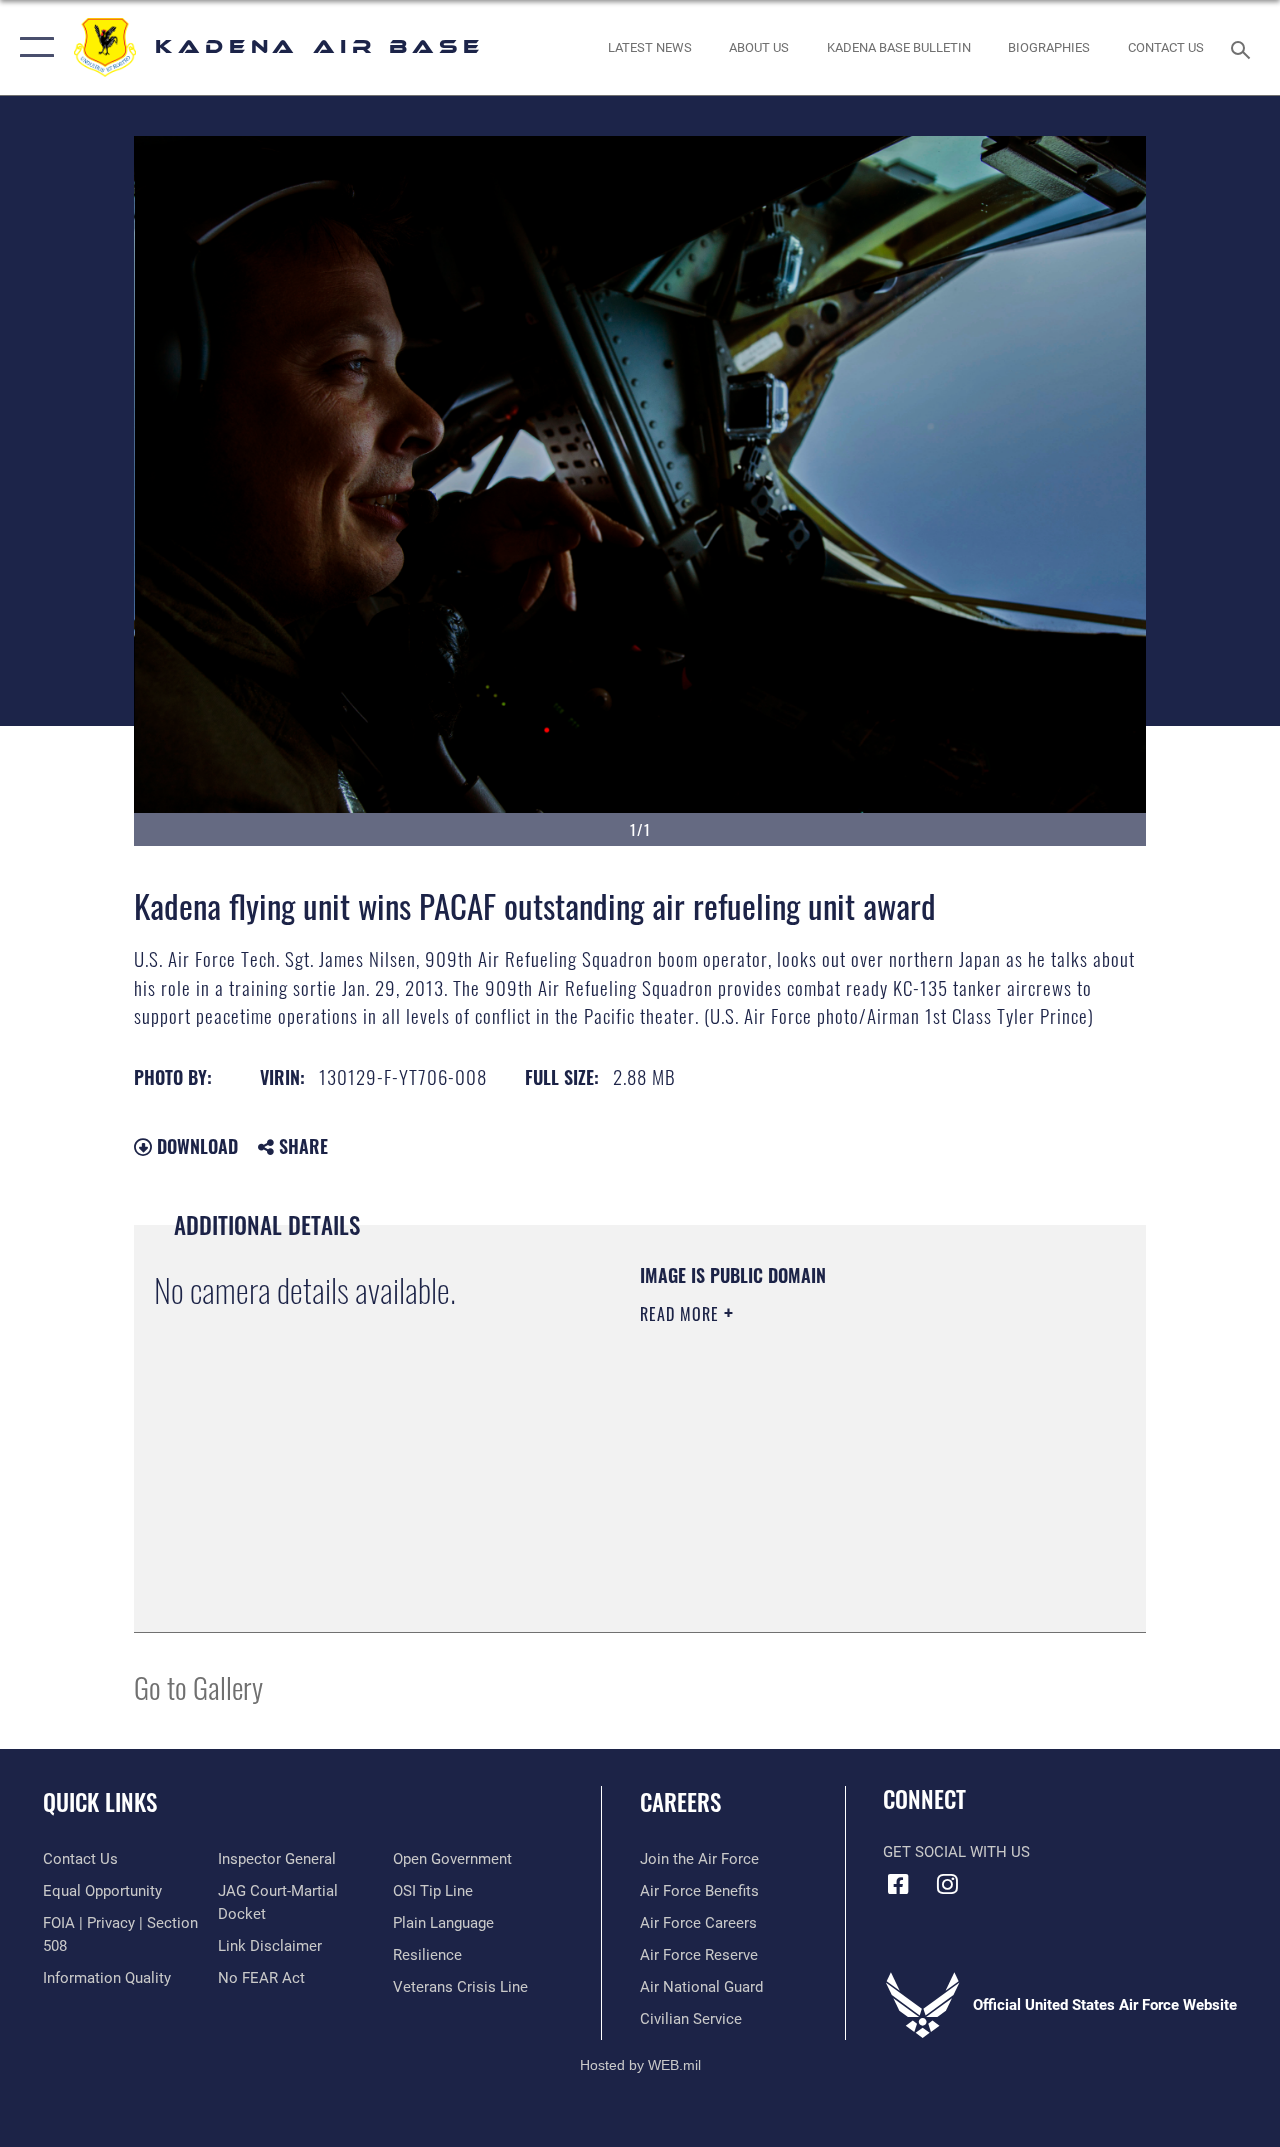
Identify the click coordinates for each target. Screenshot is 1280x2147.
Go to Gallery (198, 1686)
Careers (680, 1802)
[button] (32, 47)
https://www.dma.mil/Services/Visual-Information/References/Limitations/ (819, 1483)
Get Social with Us (956, 1852)
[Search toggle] (1244, 47)
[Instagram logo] (947, 1884)
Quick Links (100, 1802)
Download (195, 1146)
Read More (682, 1314)
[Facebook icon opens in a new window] (898, 1884)
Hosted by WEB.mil (640, 2065)
